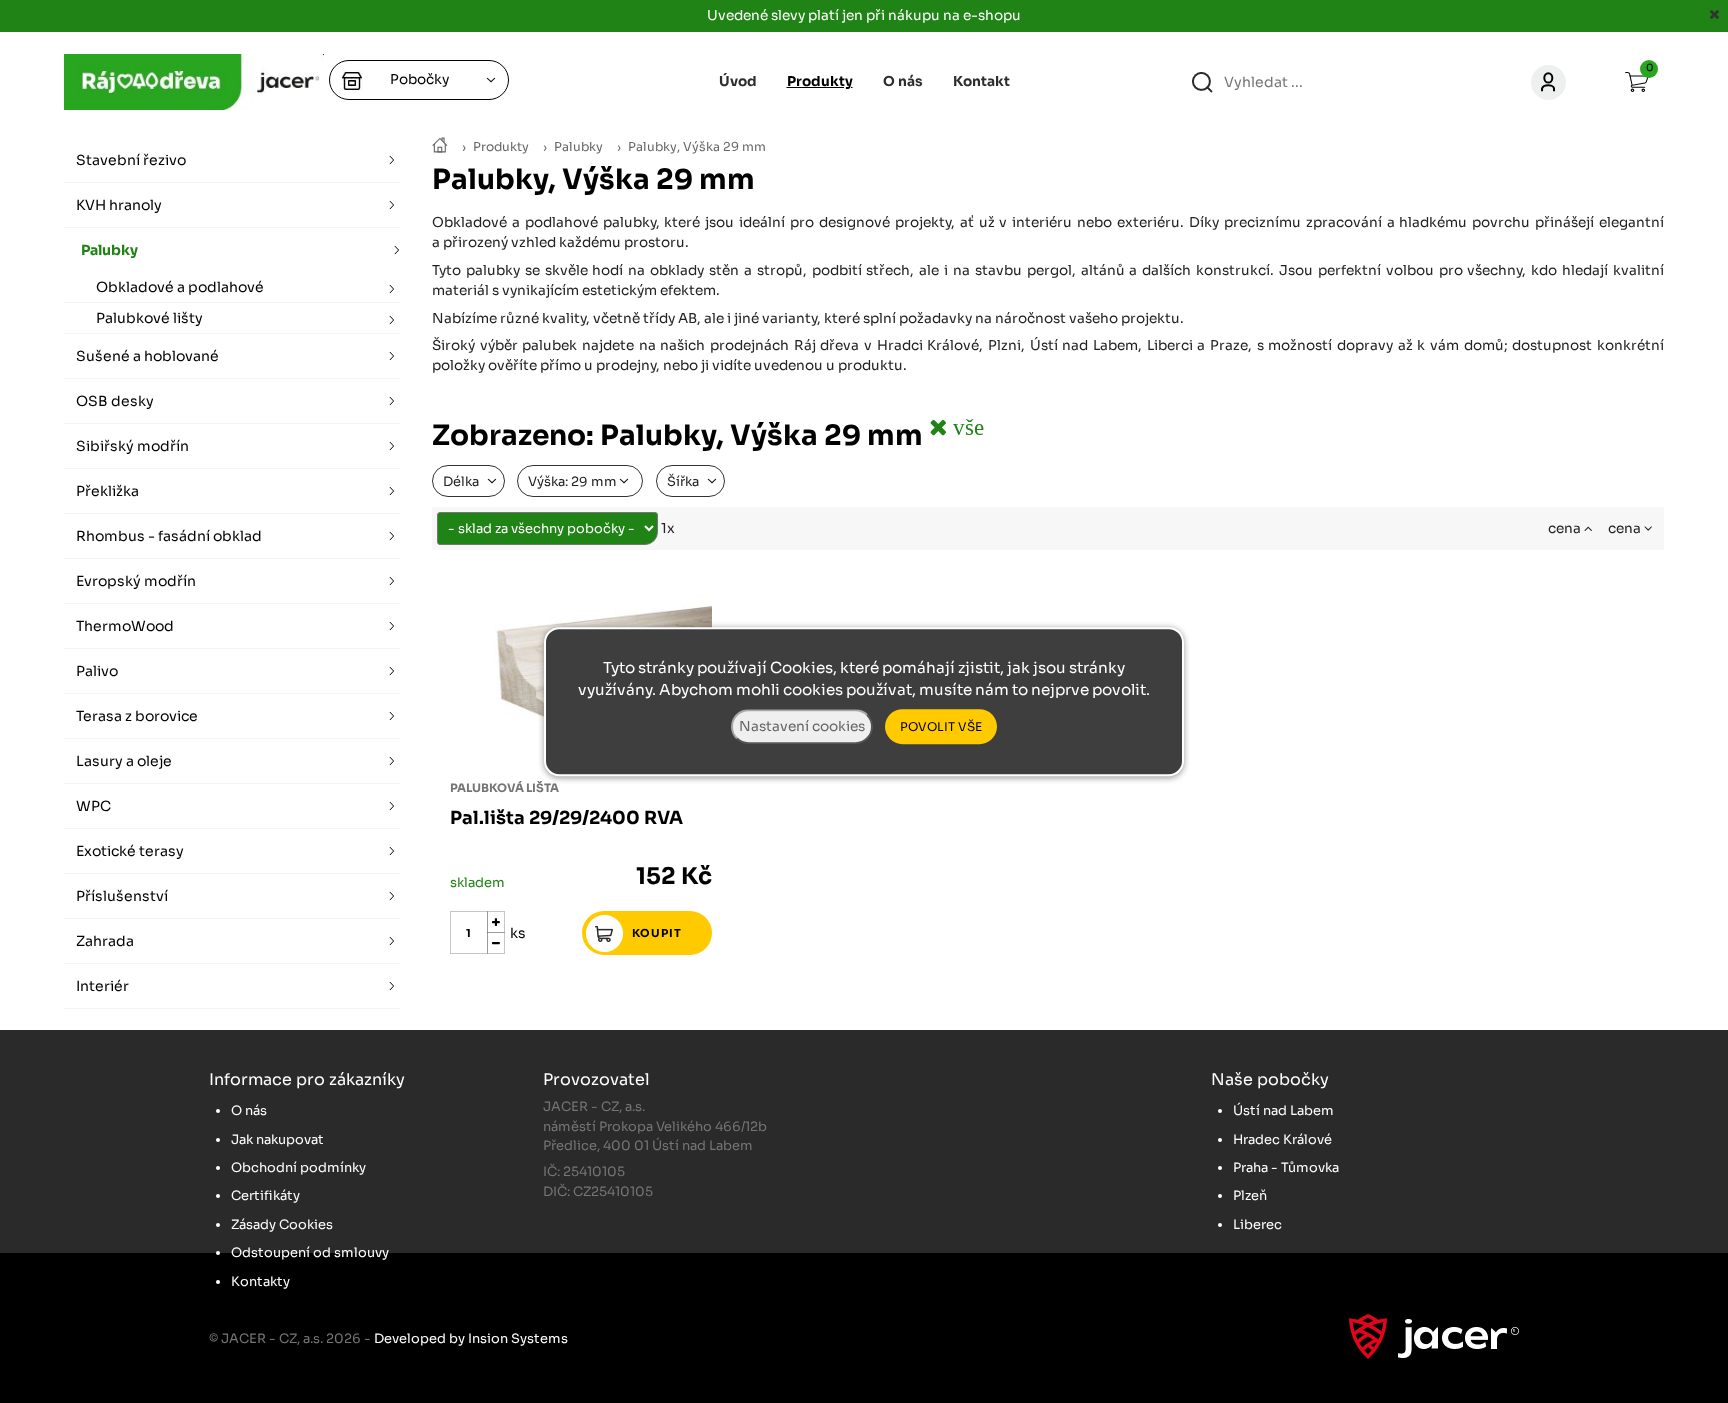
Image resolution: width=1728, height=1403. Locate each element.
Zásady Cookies (282, 1224)
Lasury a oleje (124, 761)
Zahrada (105, 941)
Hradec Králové (1282, 1139)
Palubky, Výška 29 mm (697, 147)
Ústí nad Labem (1283, 1110)
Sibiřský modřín (132, 446)
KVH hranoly (119, 205)
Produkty (501, 147)
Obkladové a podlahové (180, 287)
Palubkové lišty (149, 318)
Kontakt (981, 81)
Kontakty (260, 1281)
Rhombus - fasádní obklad (169, 536)
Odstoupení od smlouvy (310, 1252)
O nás (903, 81)
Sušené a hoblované (147, 356)
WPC (93, 806)
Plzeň (1250, 1195)
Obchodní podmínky (298, 1167)
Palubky (578, 147)
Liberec (1257, 1224)
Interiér (102, 986)
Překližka (107, 491)
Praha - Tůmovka (1286, 1167)
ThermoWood (125, 626)
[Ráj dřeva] (440, 147)
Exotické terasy (130, 851)
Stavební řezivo (131, 160)
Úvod (738, 81)
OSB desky (115, 401)
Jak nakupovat (277, 1139)
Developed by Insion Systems (471, 1338)
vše (965, 426)
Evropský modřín (136, 581)
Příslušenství (122, 896)
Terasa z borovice (137, 716)
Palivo (97, 671)
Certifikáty (265, 1195)
